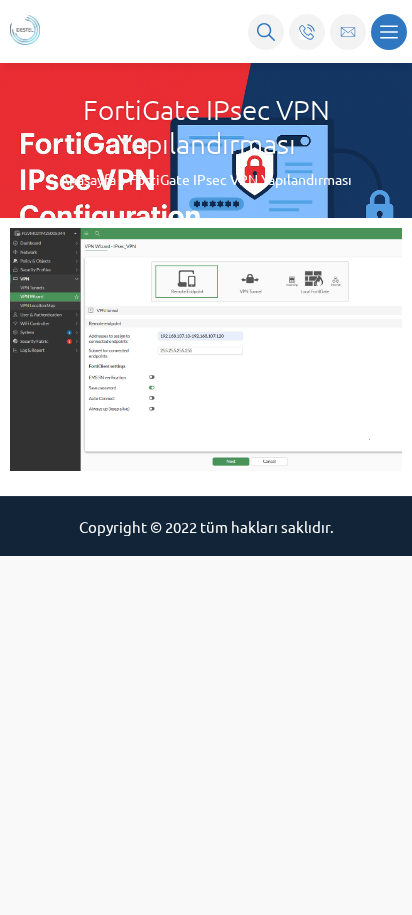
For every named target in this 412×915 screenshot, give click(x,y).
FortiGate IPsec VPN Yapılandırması (240, 179)
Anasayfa (88, 179)
